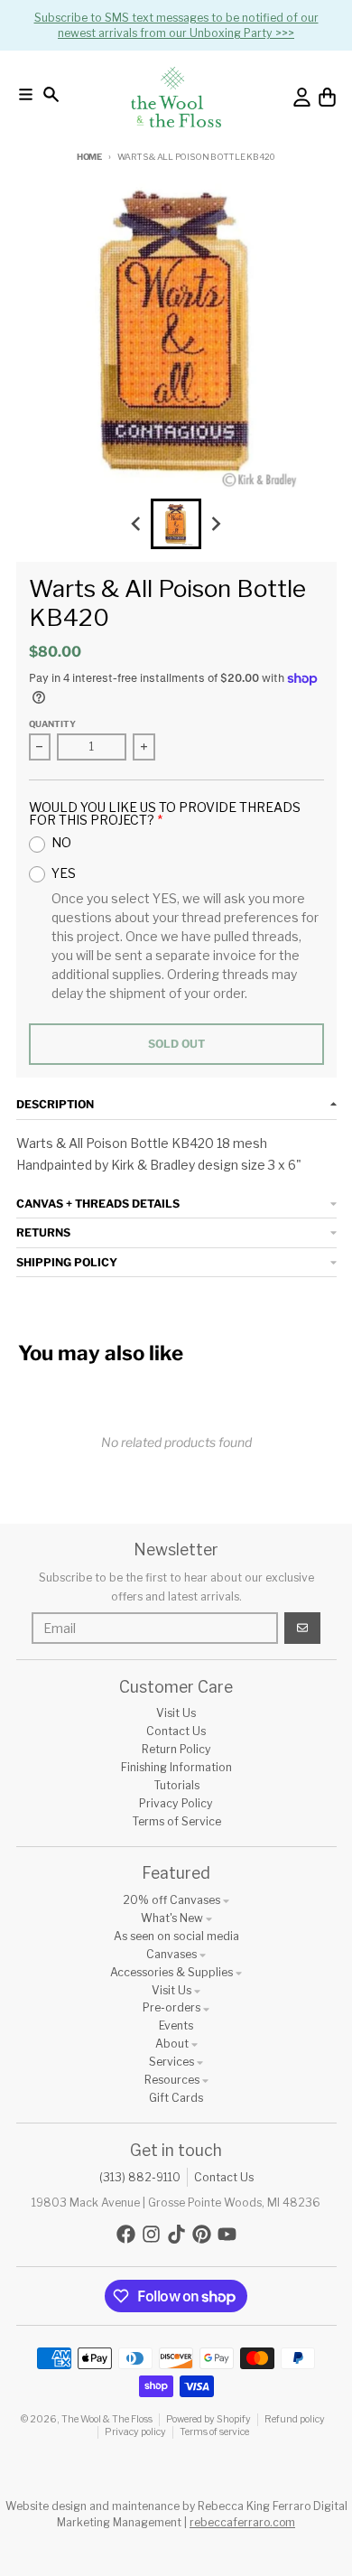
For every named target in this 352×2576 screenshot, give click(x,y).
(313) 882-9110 (140, 2177)
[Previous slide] (137, 524)
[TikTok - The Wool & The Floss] (176, 2234)
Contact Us (224, 2177)
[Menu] (26, 94)
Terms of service (214, 2432)
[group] (176, 524)
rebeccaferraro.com (242, 2522)
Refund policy (295, 2419)
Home (89, 157)
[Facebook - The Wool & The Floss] (126, 2234)
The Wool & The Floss (107, 2419)
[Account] (302, 97)
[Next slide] (216, 524)
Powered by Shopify (208, 2419)
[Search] (51, 94)
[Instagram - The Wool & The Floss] (151, 2234)
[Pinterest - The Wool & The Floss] (202, 2234)
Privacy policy (135, 2432)
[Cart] (327, 97)
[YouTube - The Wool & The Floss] (227, 2234)
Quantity (52, 724)
